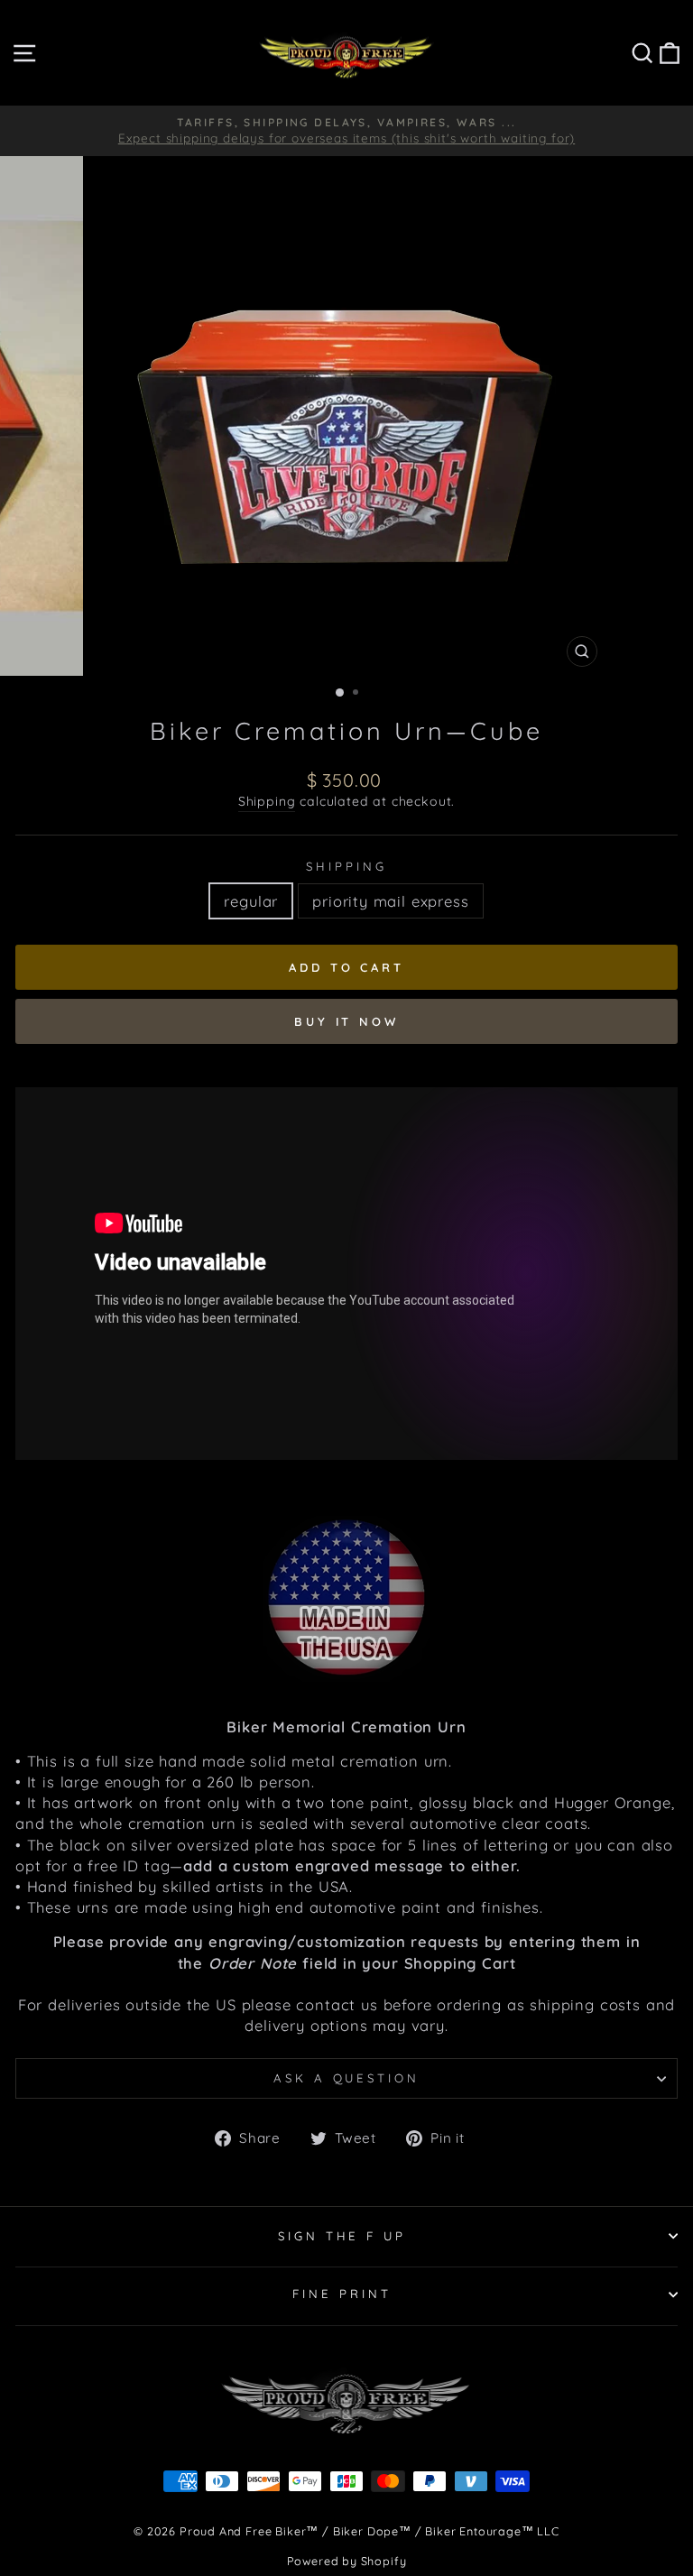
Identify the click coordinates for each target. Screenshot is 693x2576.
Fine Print (342, 2294)
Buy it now (346, 1021)
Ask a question (347, 2078)
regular (251, 901)
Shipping (267, 801)
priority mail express (390, 901)
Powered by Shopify (347, 2561)
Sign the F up (342, 2236)
